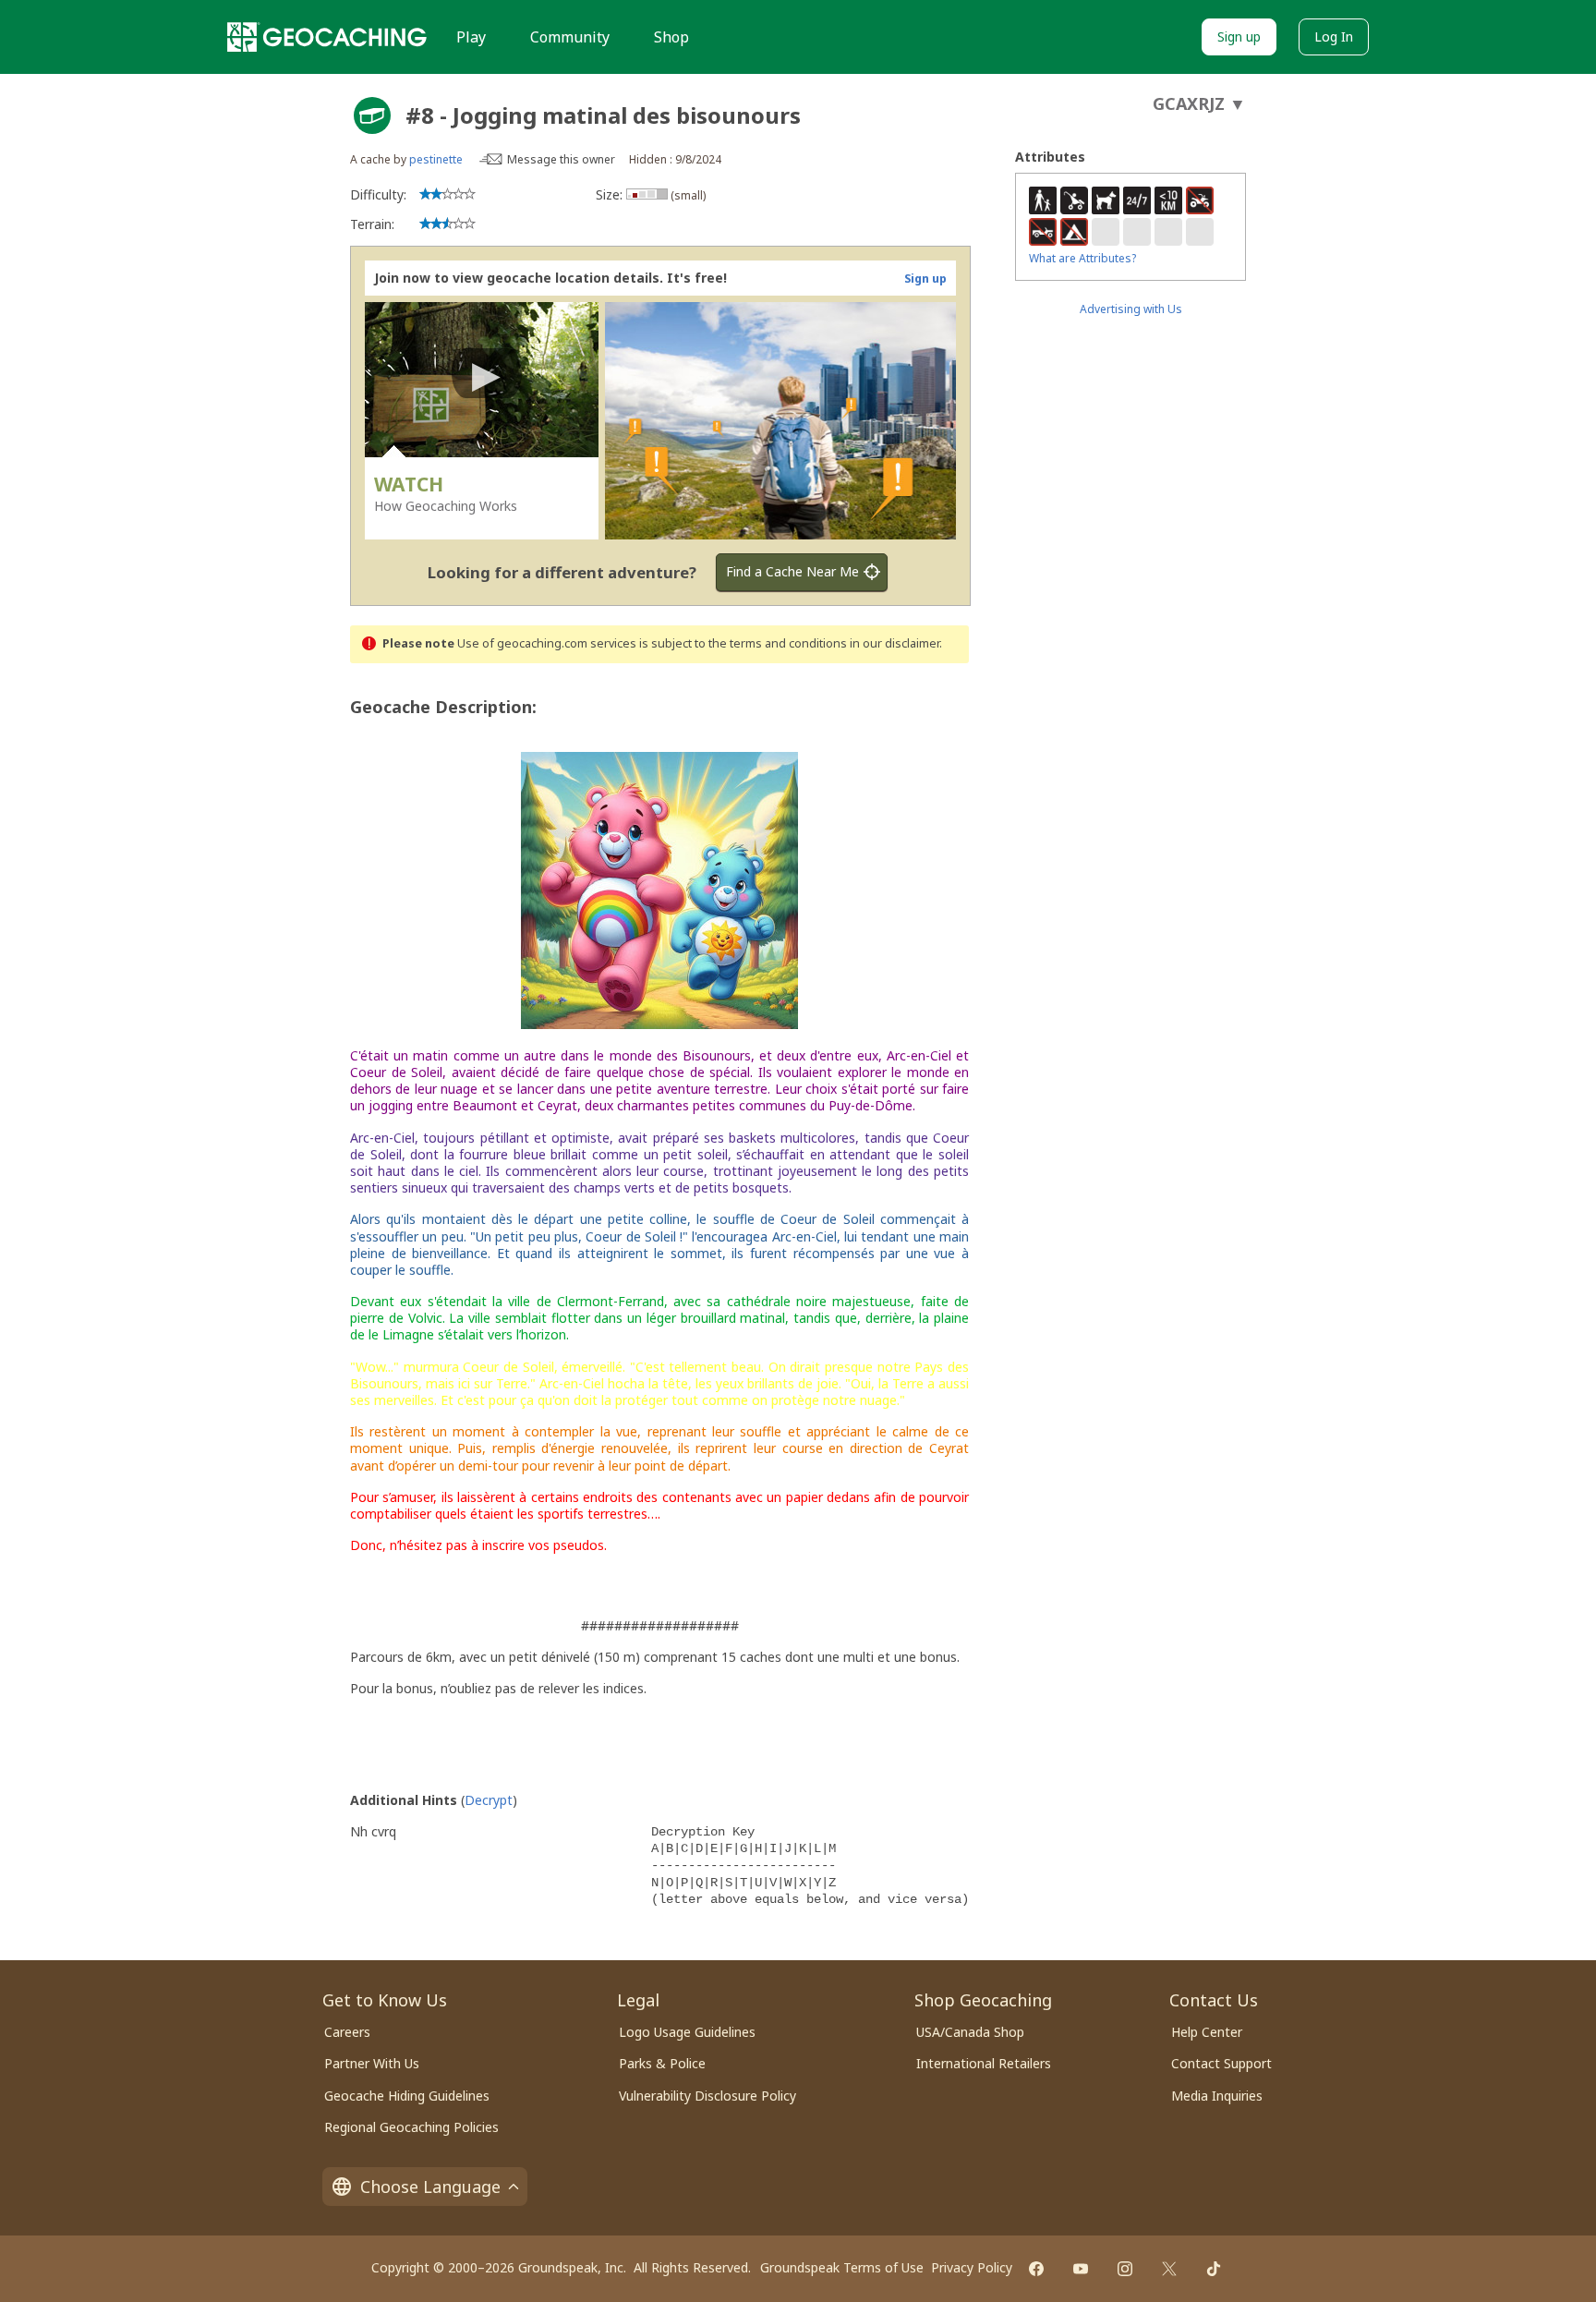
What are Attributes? (1082, 258)
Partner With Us (372, 2063)
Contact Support (1221, 2063)
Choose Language (430, 2187)
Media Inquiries (1217, 2096)
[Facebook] (1036, 2269)
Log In (1334, 36)
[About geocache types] (372, 115)
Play (471, 37)
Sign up (1239, 36)
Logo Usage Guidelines (687, 2032)
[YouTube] (1081, 2269)
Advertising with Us (1131, 309)
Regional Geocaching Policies (411, 2127)
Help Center (1207, 2032)
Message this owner (561, 159)
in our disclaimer (895, 643)
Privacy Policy (972, 2267)
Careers (347, 2032)
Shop (671, 37)
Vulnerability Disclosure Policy (707, 2096)
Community (570, 37)
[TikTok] (1214, 2269)
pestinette (436, 159)
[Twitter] (1169, 2269)
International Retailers (984, 2063)
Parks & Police (662, 2063)
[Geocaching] (327, 37)
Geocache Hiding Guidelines (407, 2096)
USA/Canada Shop (970, 2032)
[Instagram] (1125, 2269)
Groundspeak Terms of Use (842, 2267)
